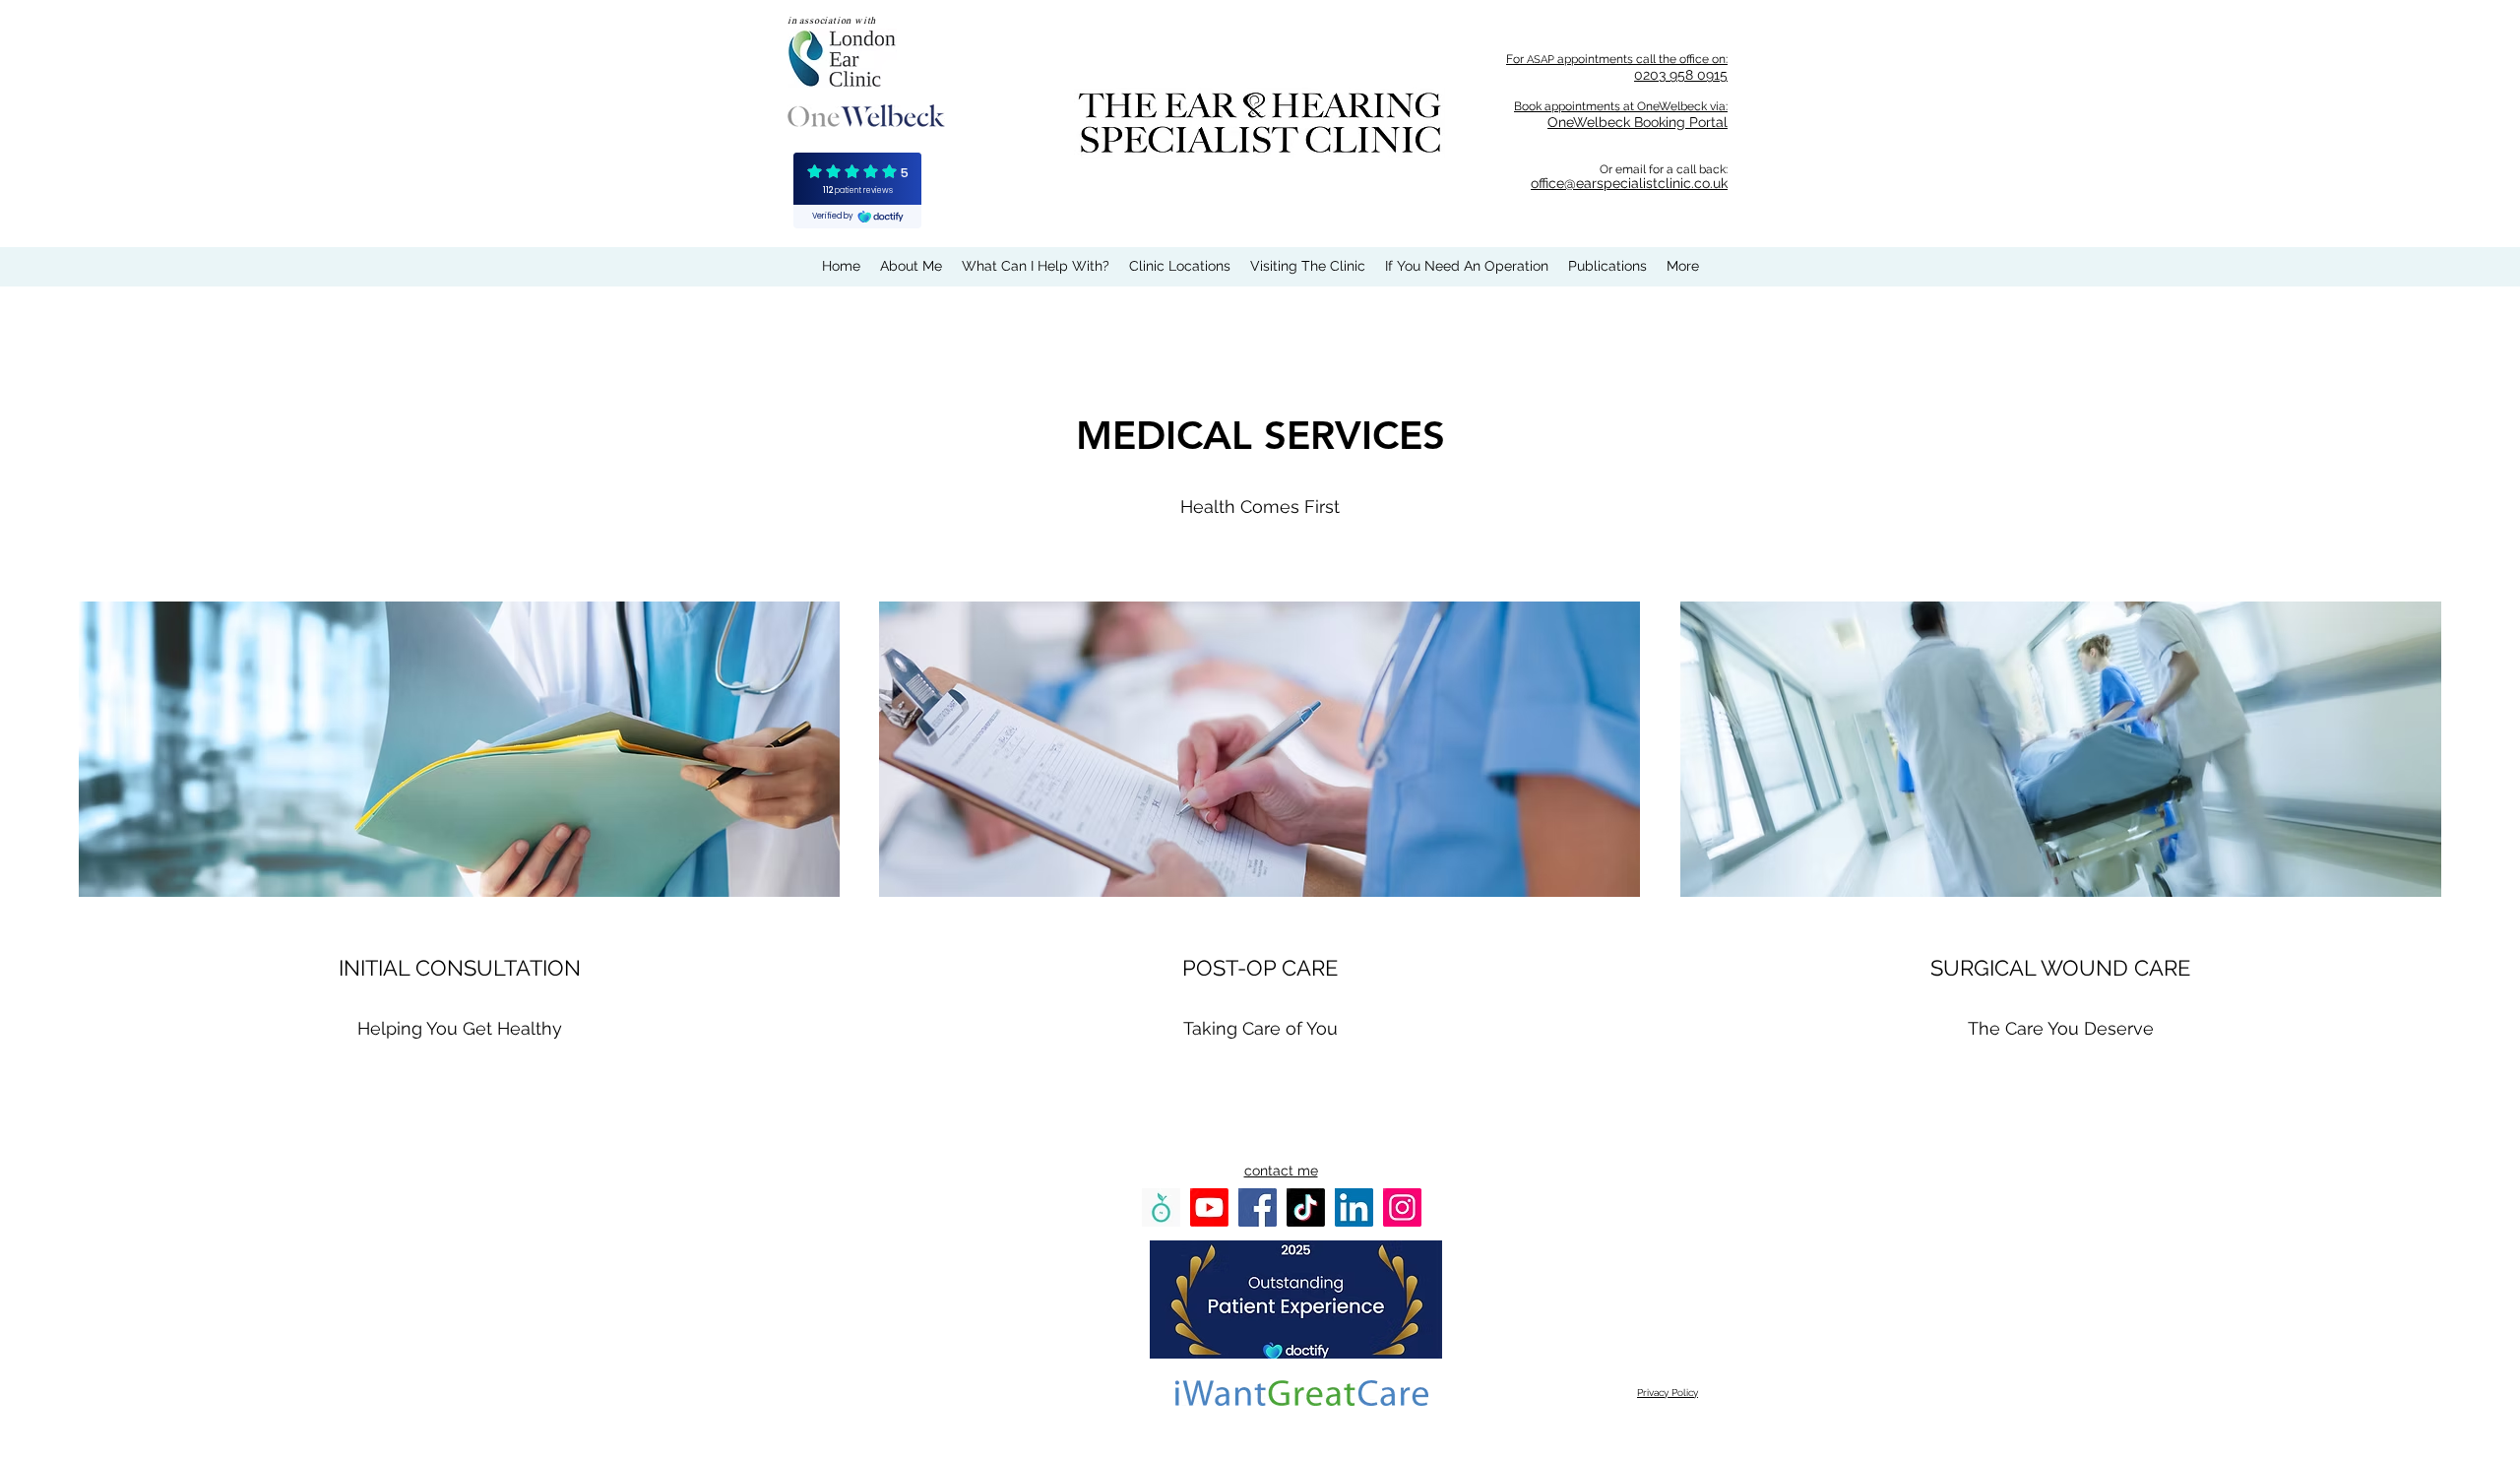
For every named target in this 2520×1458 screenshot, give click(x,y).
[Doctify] (1161, 1207)
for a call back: (1688, 169)
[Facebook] (1258, 1207)
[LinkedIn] (1354, 1207)
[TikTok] (1306, 1207)
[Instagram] (1402, 1207)
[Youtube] (1209, 1207)
